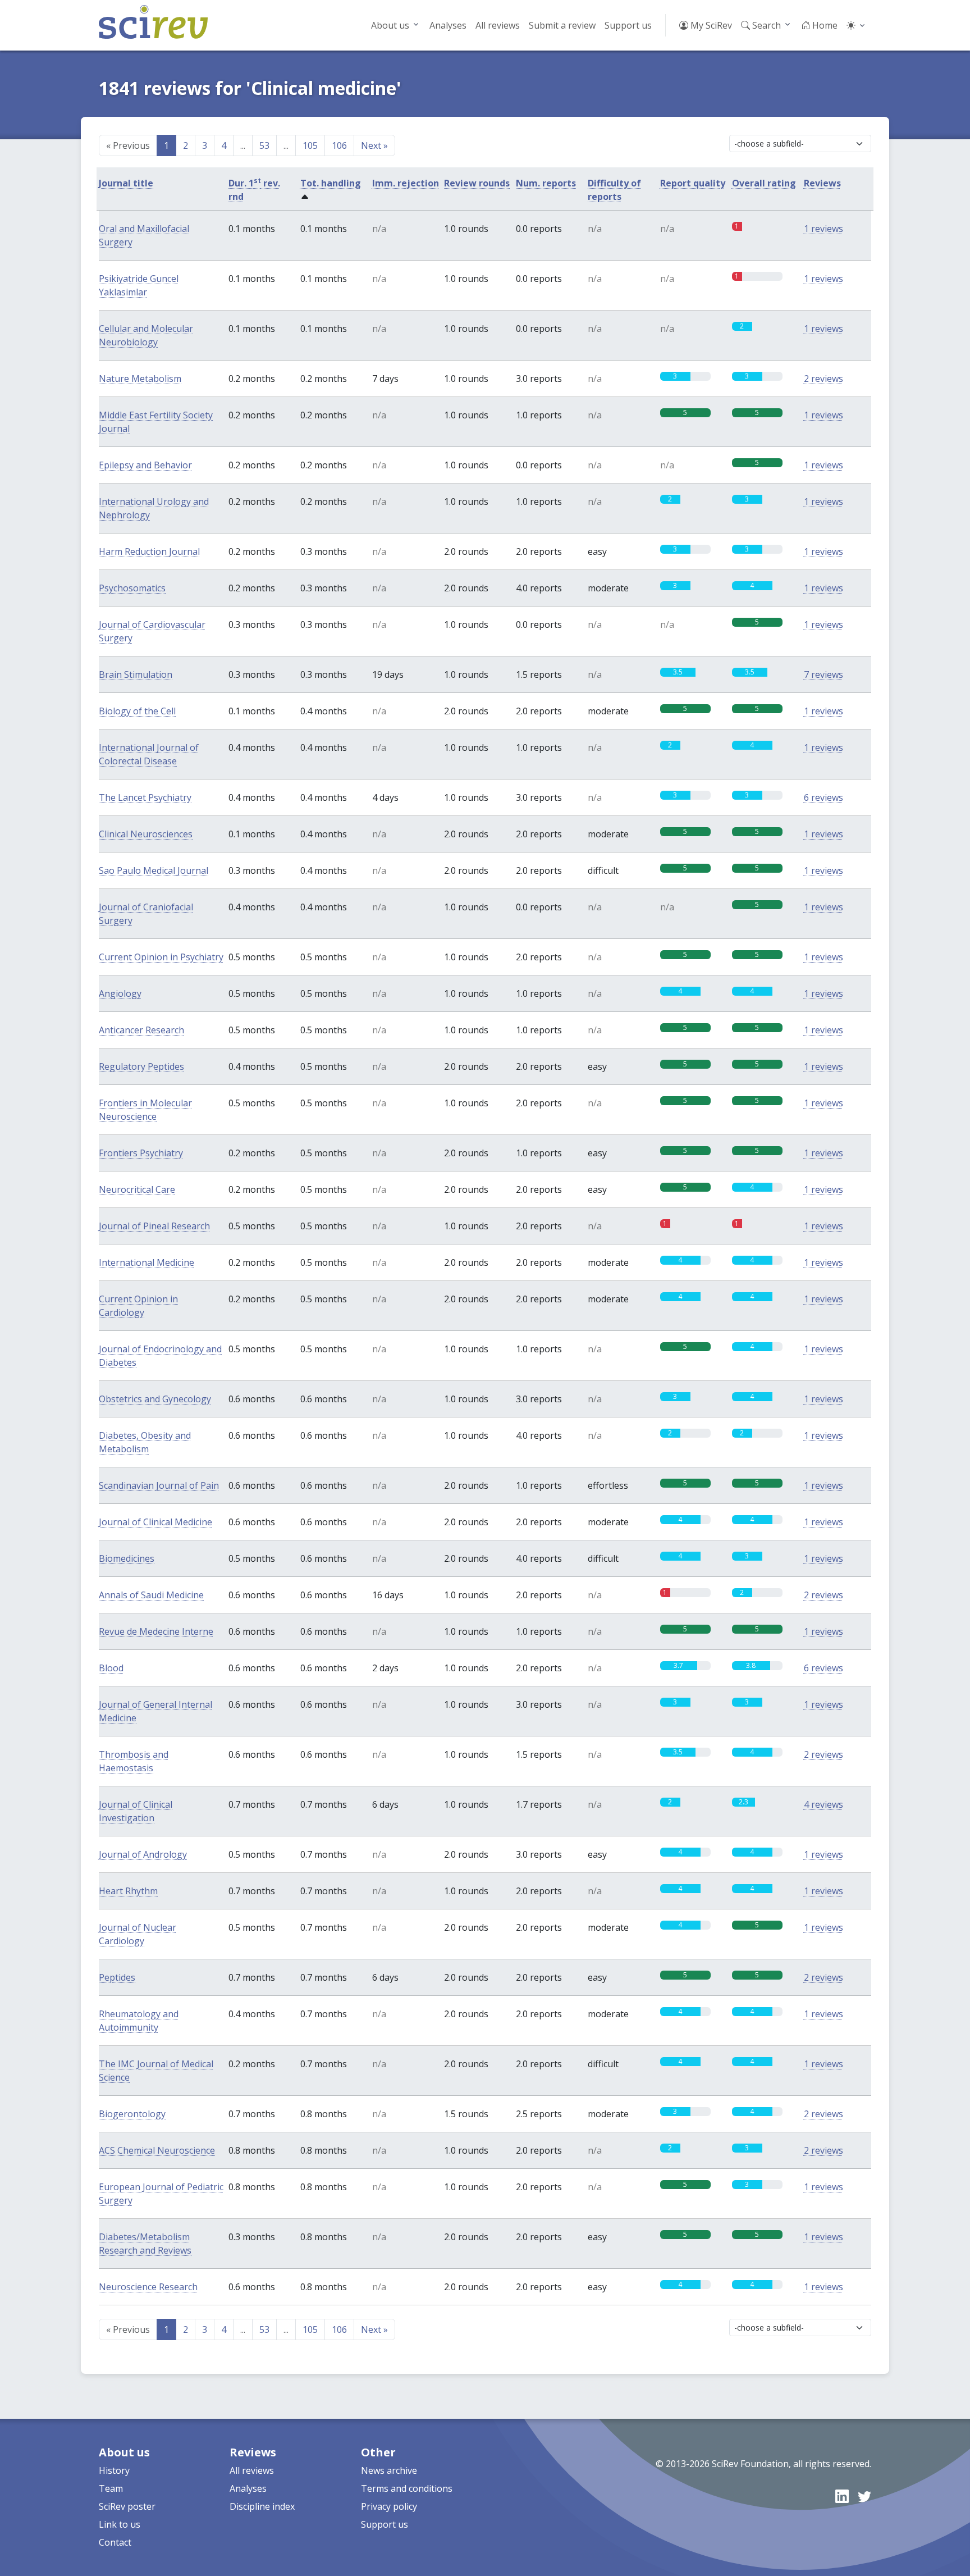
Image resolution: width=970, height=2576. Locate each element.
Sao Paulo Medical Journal (154, 870)
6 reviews (823, 797)
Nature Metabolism (140, 379)
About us (390, 25)
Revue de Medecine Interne (156, 1631)
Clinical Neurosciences (146, 834)
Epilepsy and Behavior (145, 465)
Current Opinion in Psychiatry (161, 957)
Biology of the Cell (137, 711)
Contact (115, 2542)
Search (765, 25)
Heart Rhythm (128, 1891)
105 (310, 145)
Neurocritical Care (137, 1189)
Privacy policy (389, 2506)
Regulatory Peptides (141, 1066)
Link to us (120, 2524)
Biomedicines (127, 1558)
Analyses (448, 25)
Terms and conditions (407, 2488)
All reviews (498, 25)
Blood (111, 1668)
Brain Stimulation (136, 674)
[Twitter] (864, 2496)
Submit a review (562, 25)
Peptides (117, 1977)
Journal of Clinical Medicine (155, 1522)
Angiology (120, 993)
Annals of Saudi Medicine (151, 1595)
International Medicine (147, 1262)
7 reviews (823, 674)
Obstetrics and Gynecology (155, 1399)
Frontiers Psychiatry (141, 1153)
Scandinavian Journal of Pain (159, 1485)
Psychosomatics (132, 588)
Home (824, 25)
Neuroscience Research (148, 2287)
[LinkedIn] (842, 2496)
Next (374, 145)
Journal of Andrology (143, 1854)
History (114, 2470)
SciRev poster (127, 2506)
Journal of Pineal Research (154, 1226)
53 (264, 145)
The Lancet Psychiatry (145, 797)
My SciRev (710, 25)
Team (111, 2488)
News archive (389, 2470)
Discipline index (262, 2506)
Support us (628, 25)
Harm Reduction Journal (149, 551)
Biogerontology (132, 2114)
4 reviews (823, 1804)
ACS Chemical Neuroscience (157, 2150)
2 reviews (823, 379)
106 (339, 145)
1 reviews (823, 229)
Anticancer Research (141, 1030)
